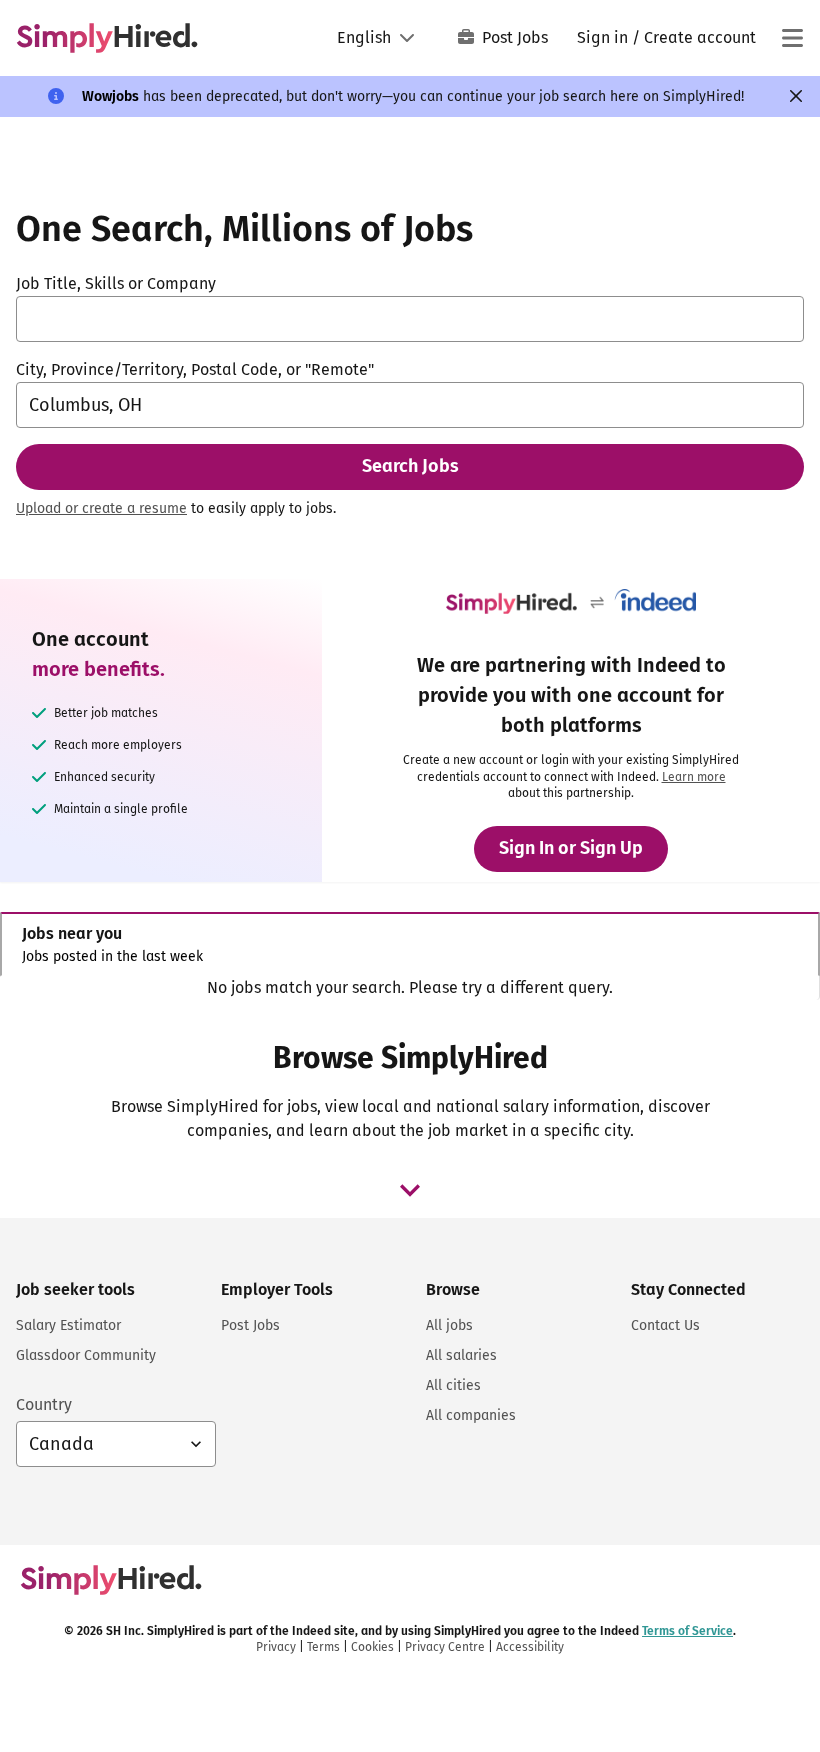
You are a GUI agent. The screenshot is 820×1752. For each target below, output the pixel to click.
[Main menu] (792, 38)
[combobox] (410, 319)
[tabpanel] (409, 988)
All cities (453, 1385)
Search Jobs (410, 466)
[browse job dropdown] (410, 1190)
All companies (471, 1415)
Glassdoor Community (86, 1355)
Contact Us (665, 1325)
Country (44, 1404)
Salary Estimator (68, 1325)
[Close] (796, 96)
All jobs (449, 1325)
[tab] (410, 944)
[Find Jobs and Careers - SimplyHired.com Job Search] (107, 38)
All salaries (461, 1355)
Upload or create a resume (101, 508)
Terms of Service (687, 1631)
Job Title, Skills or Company (116, 283)
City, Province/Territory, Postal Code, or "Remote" (195, 369)
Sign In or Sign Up (571, 848)
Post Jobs (515, 37)
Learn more (694, 777)
